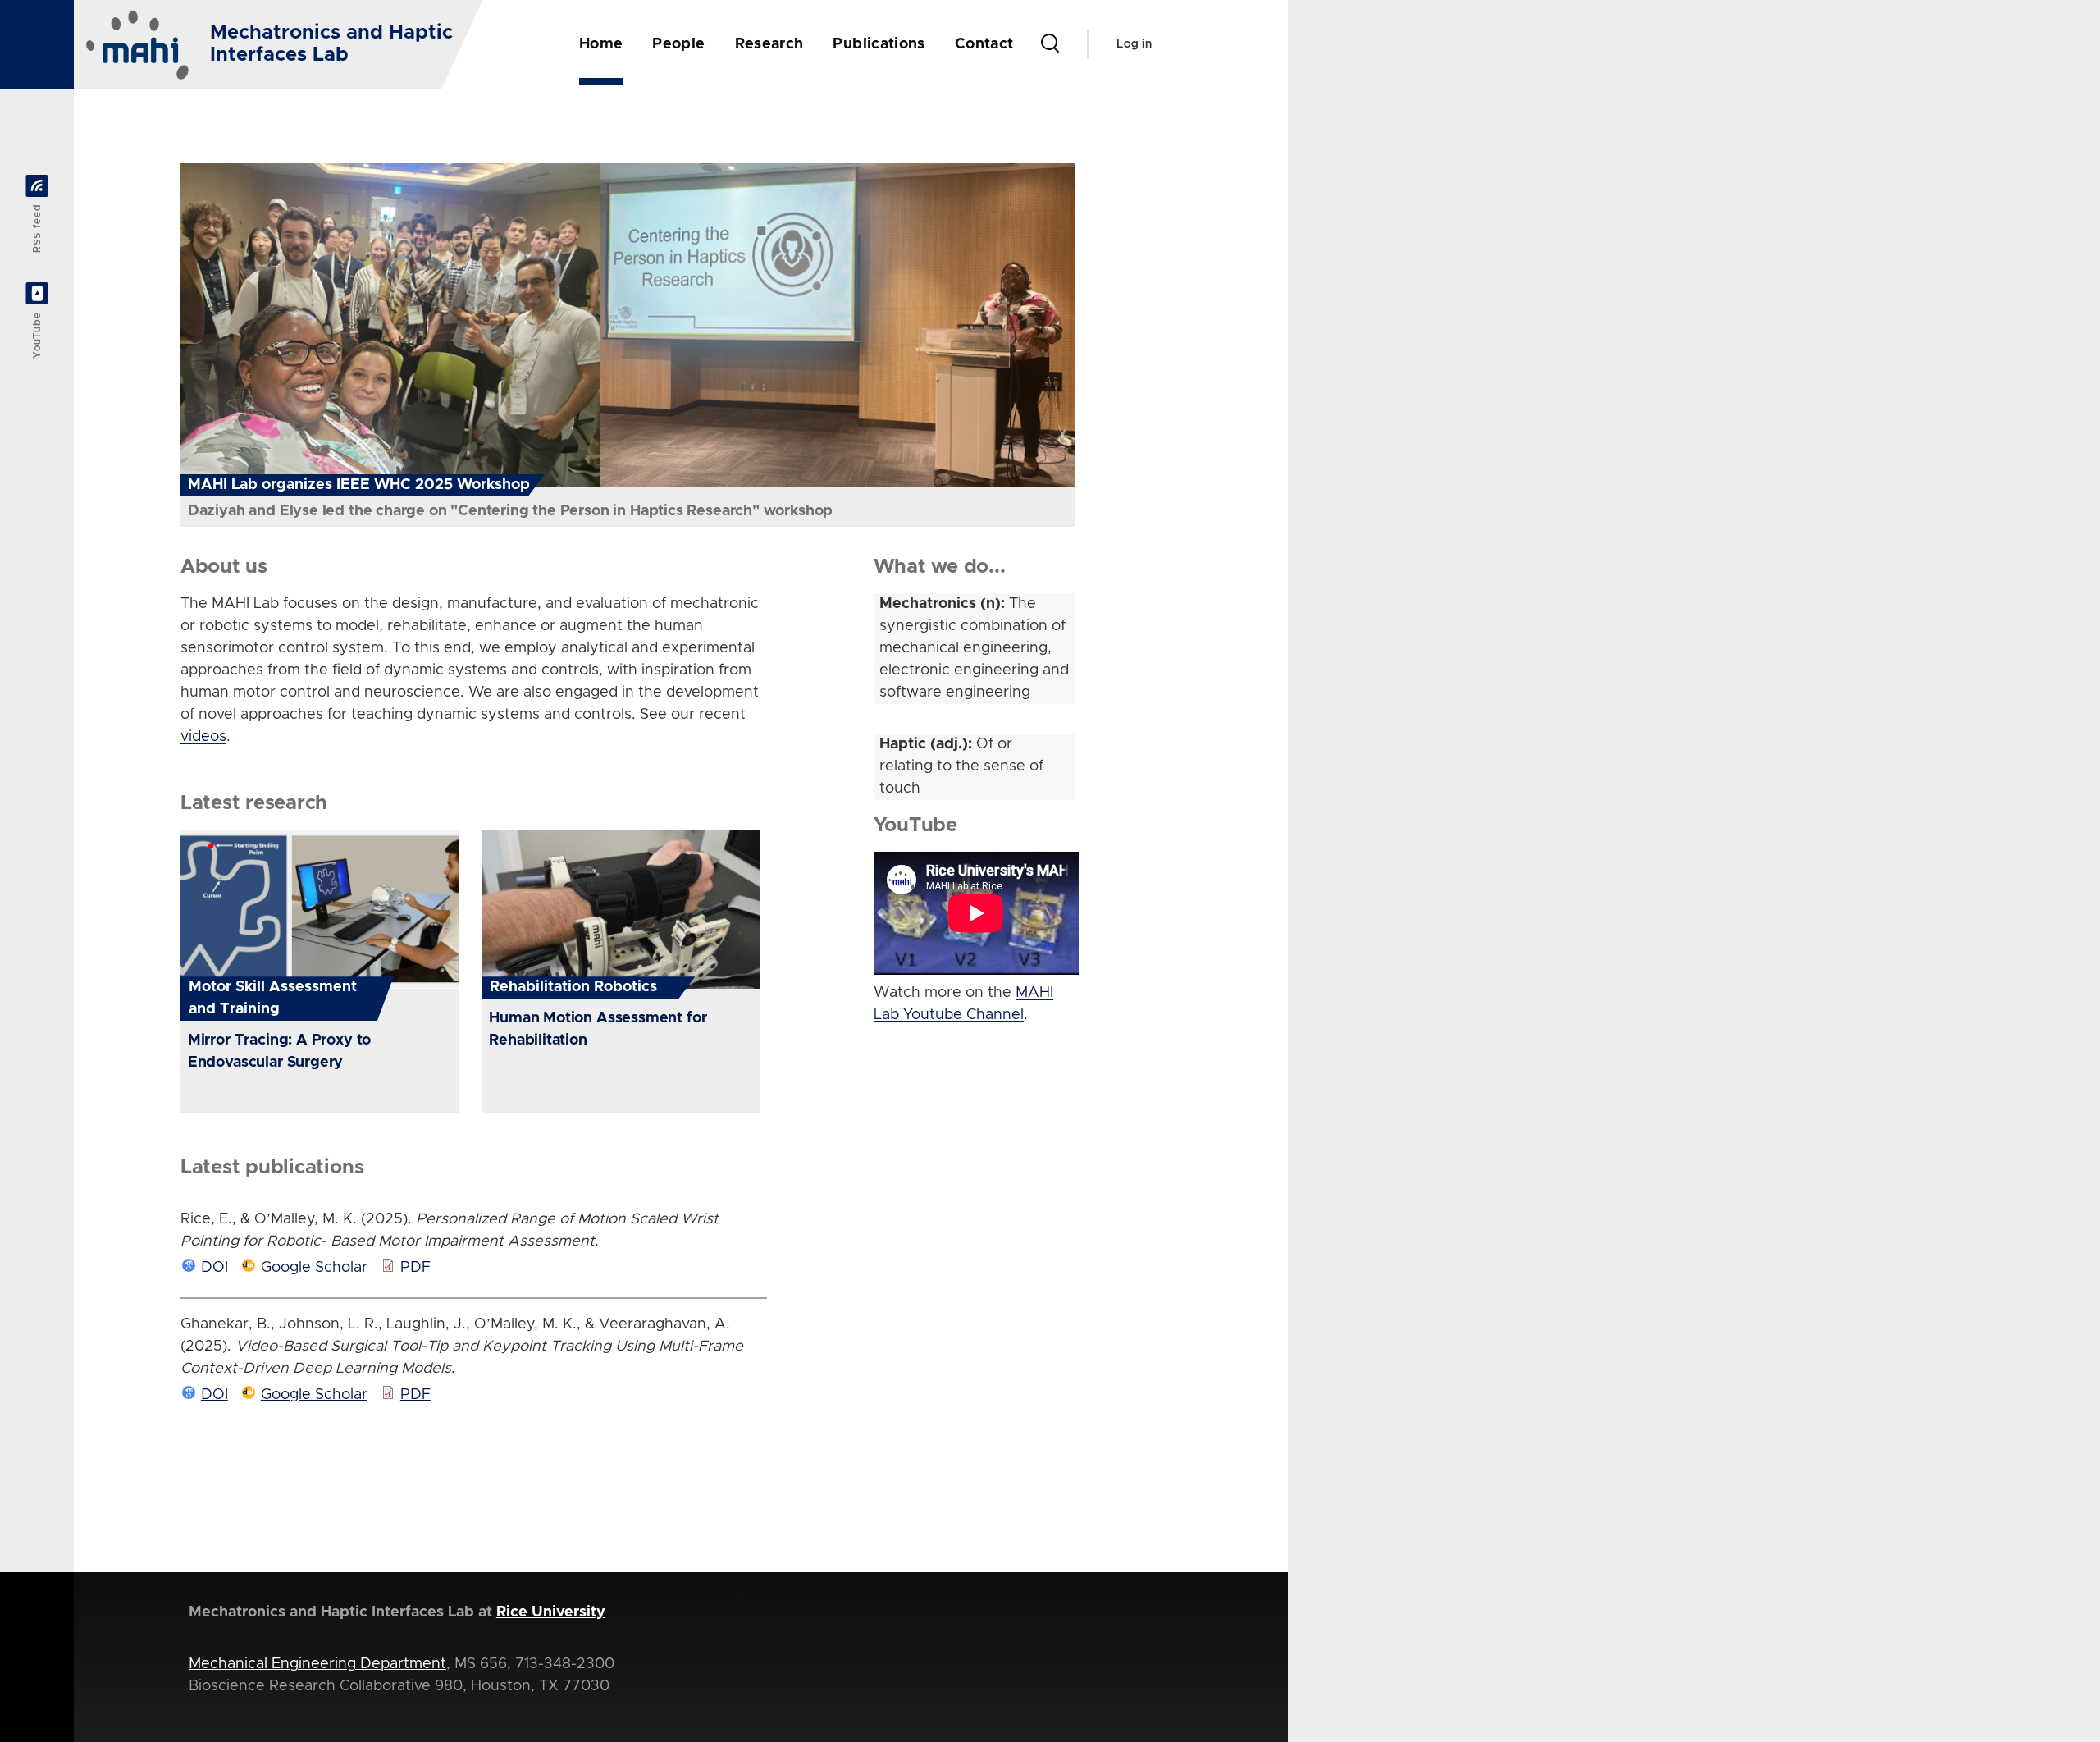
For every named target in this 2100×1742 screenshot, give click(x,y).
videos (203, 737)
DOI (215, 1268)
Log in (1134, 44)
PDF (415, 1268)
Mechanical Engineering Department (317, 1664)
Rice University (551, 1612)
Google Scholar (314, 1268)
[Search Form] (1050, 44)
